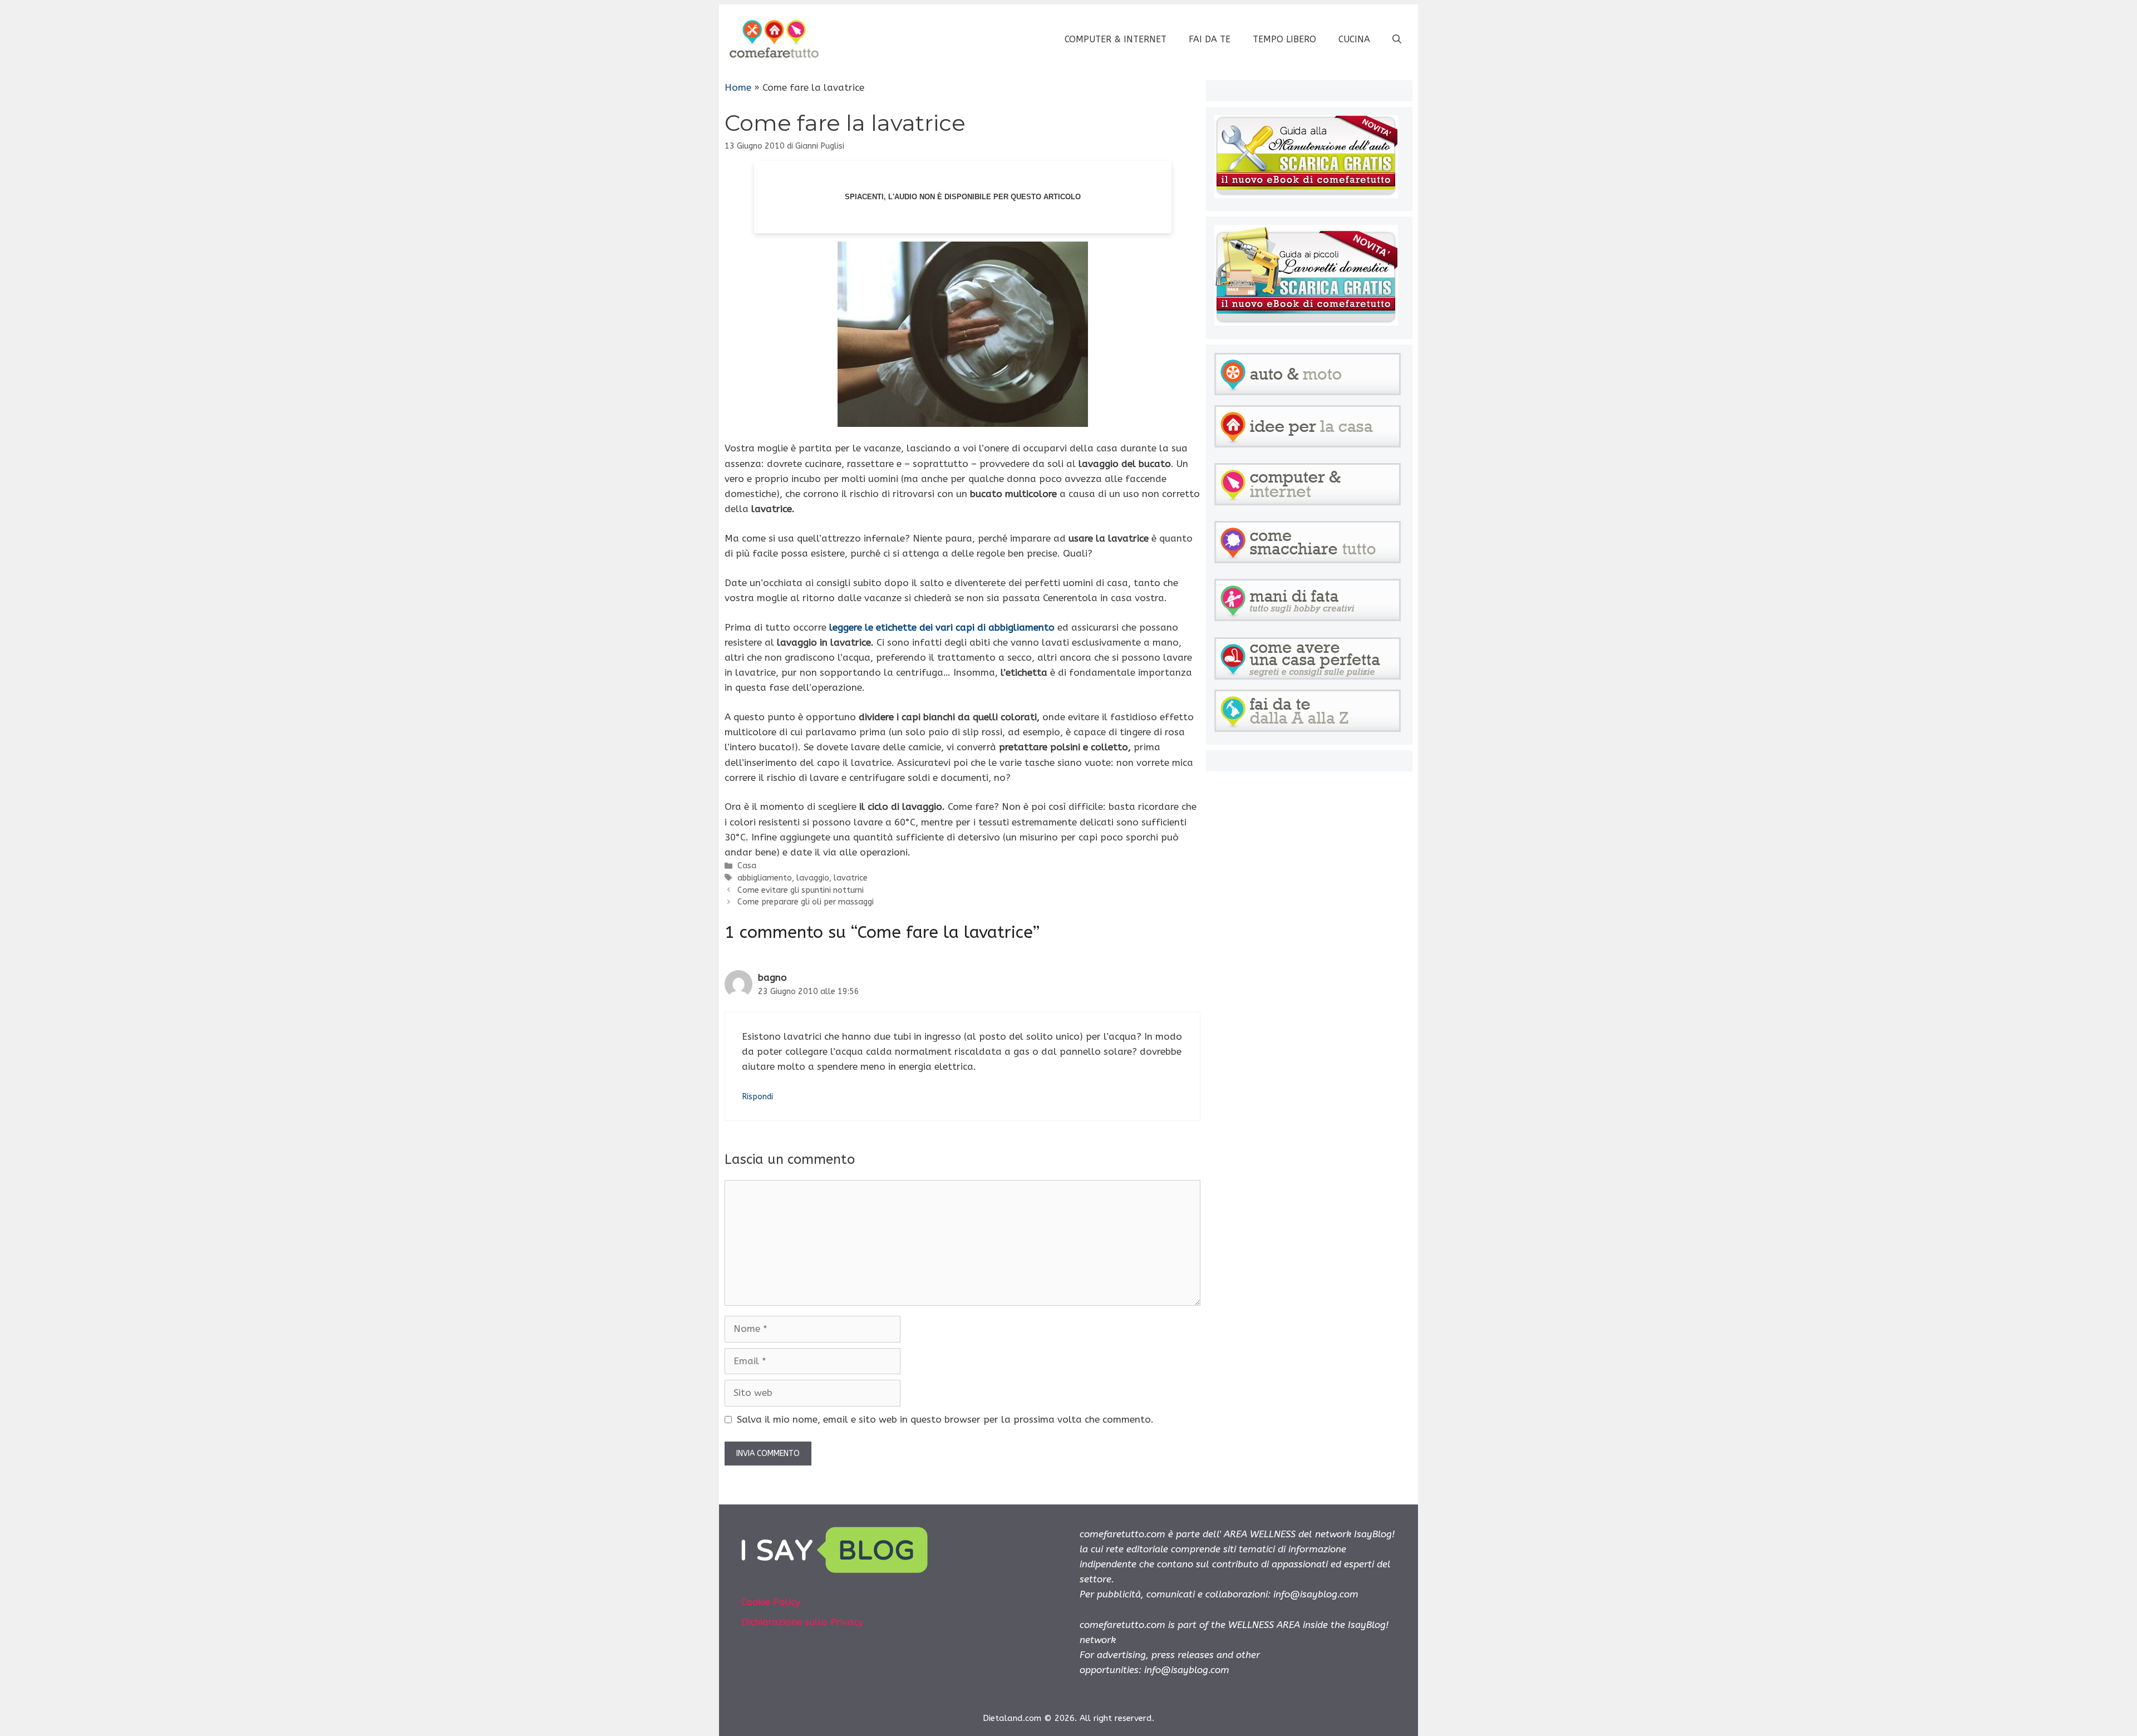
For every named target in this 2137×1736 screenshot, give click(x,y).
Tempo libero (1284, 39)
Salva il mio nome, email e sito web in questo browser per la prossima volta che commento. (945, 1419)
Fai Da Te (1210, 39)
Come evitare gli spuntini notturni (801, 890)
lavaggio (813, 878)
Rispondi (757, 1097)
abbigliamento (765, 878)
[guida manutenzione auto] (1306, 195)
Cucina (1354, 39)
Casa (747, 866)
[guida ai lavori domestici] (1306, 322)
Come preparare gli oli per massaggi (806, 902)
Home (738, 87)
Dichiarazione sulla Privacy (802, 1622)
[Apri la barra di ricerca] (1397, 40)
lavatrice (851, 878)
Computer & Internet (1116, 39)
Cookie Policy (771, 1602)
